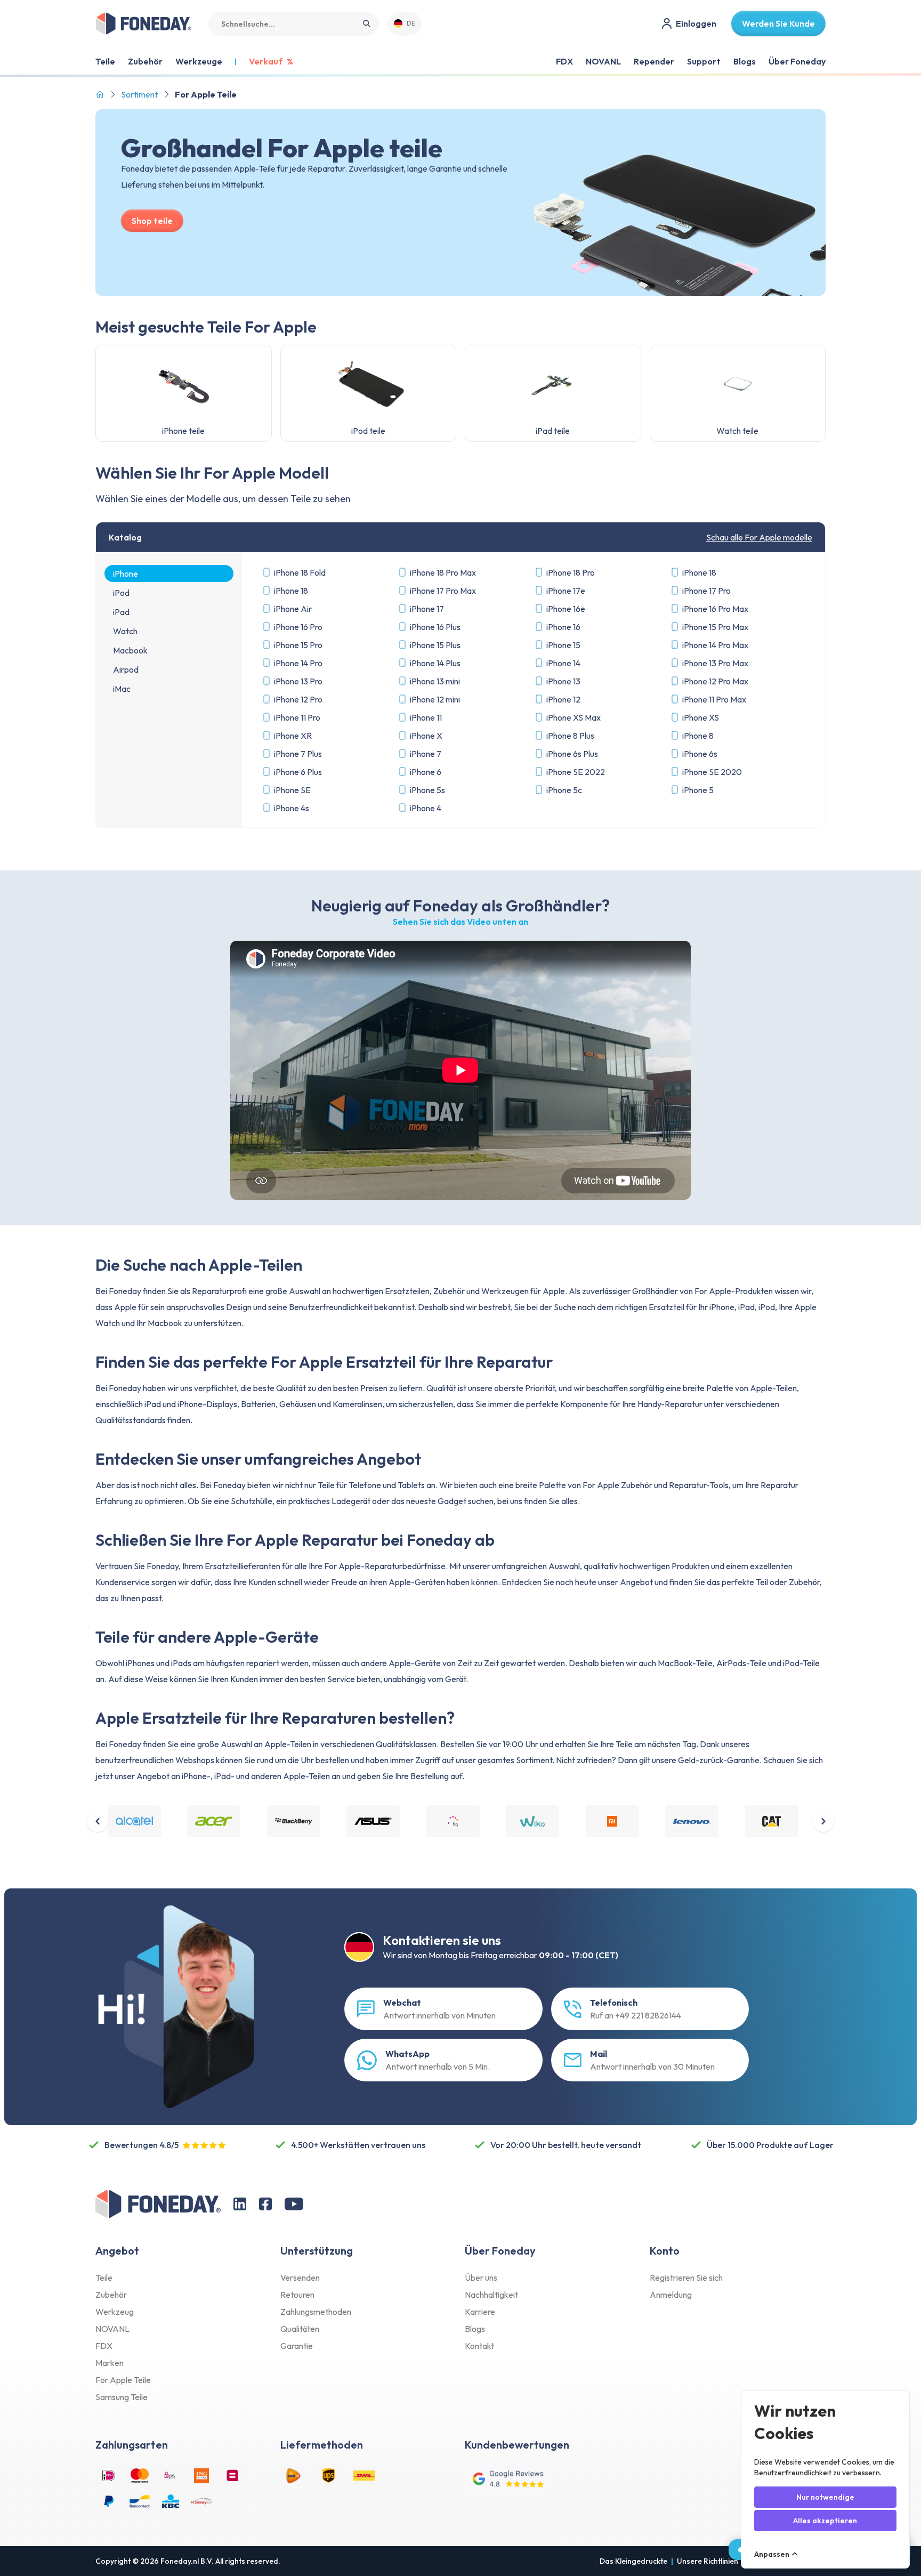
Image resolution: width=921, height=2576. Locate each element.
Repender (654, 61)
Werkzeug (115, 2312)
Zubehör (111, 2295)
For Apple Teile (123, 2380)
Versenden (300, 2278)
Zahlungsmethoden (316, 2312)
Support (704, 61)
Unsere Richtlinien (708, 2561)
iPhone (126, 574)
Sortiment (139, 94)
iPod (121, 593)
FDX (564, 61)
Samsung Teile (122, 2397)
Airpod (126, 669)
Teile (104, 2278)
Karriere (480, 2312)
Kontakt (479, 2346)
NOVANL (603, 61)
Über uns (481, 2278)
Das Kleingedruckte (633, 2561)
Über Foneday (797, 61)
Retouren (297, 2295)
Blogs (745, 61)
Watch (125, 631)
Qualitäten (300, 2329)
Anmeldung (671, 2295)
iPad (121, 612)
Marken (110, 2363)
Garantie (297, 2346)
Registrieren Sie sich (686, 2278)
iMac (122, 689)
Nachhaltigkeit (491, 2295)
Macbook (130, 650)
